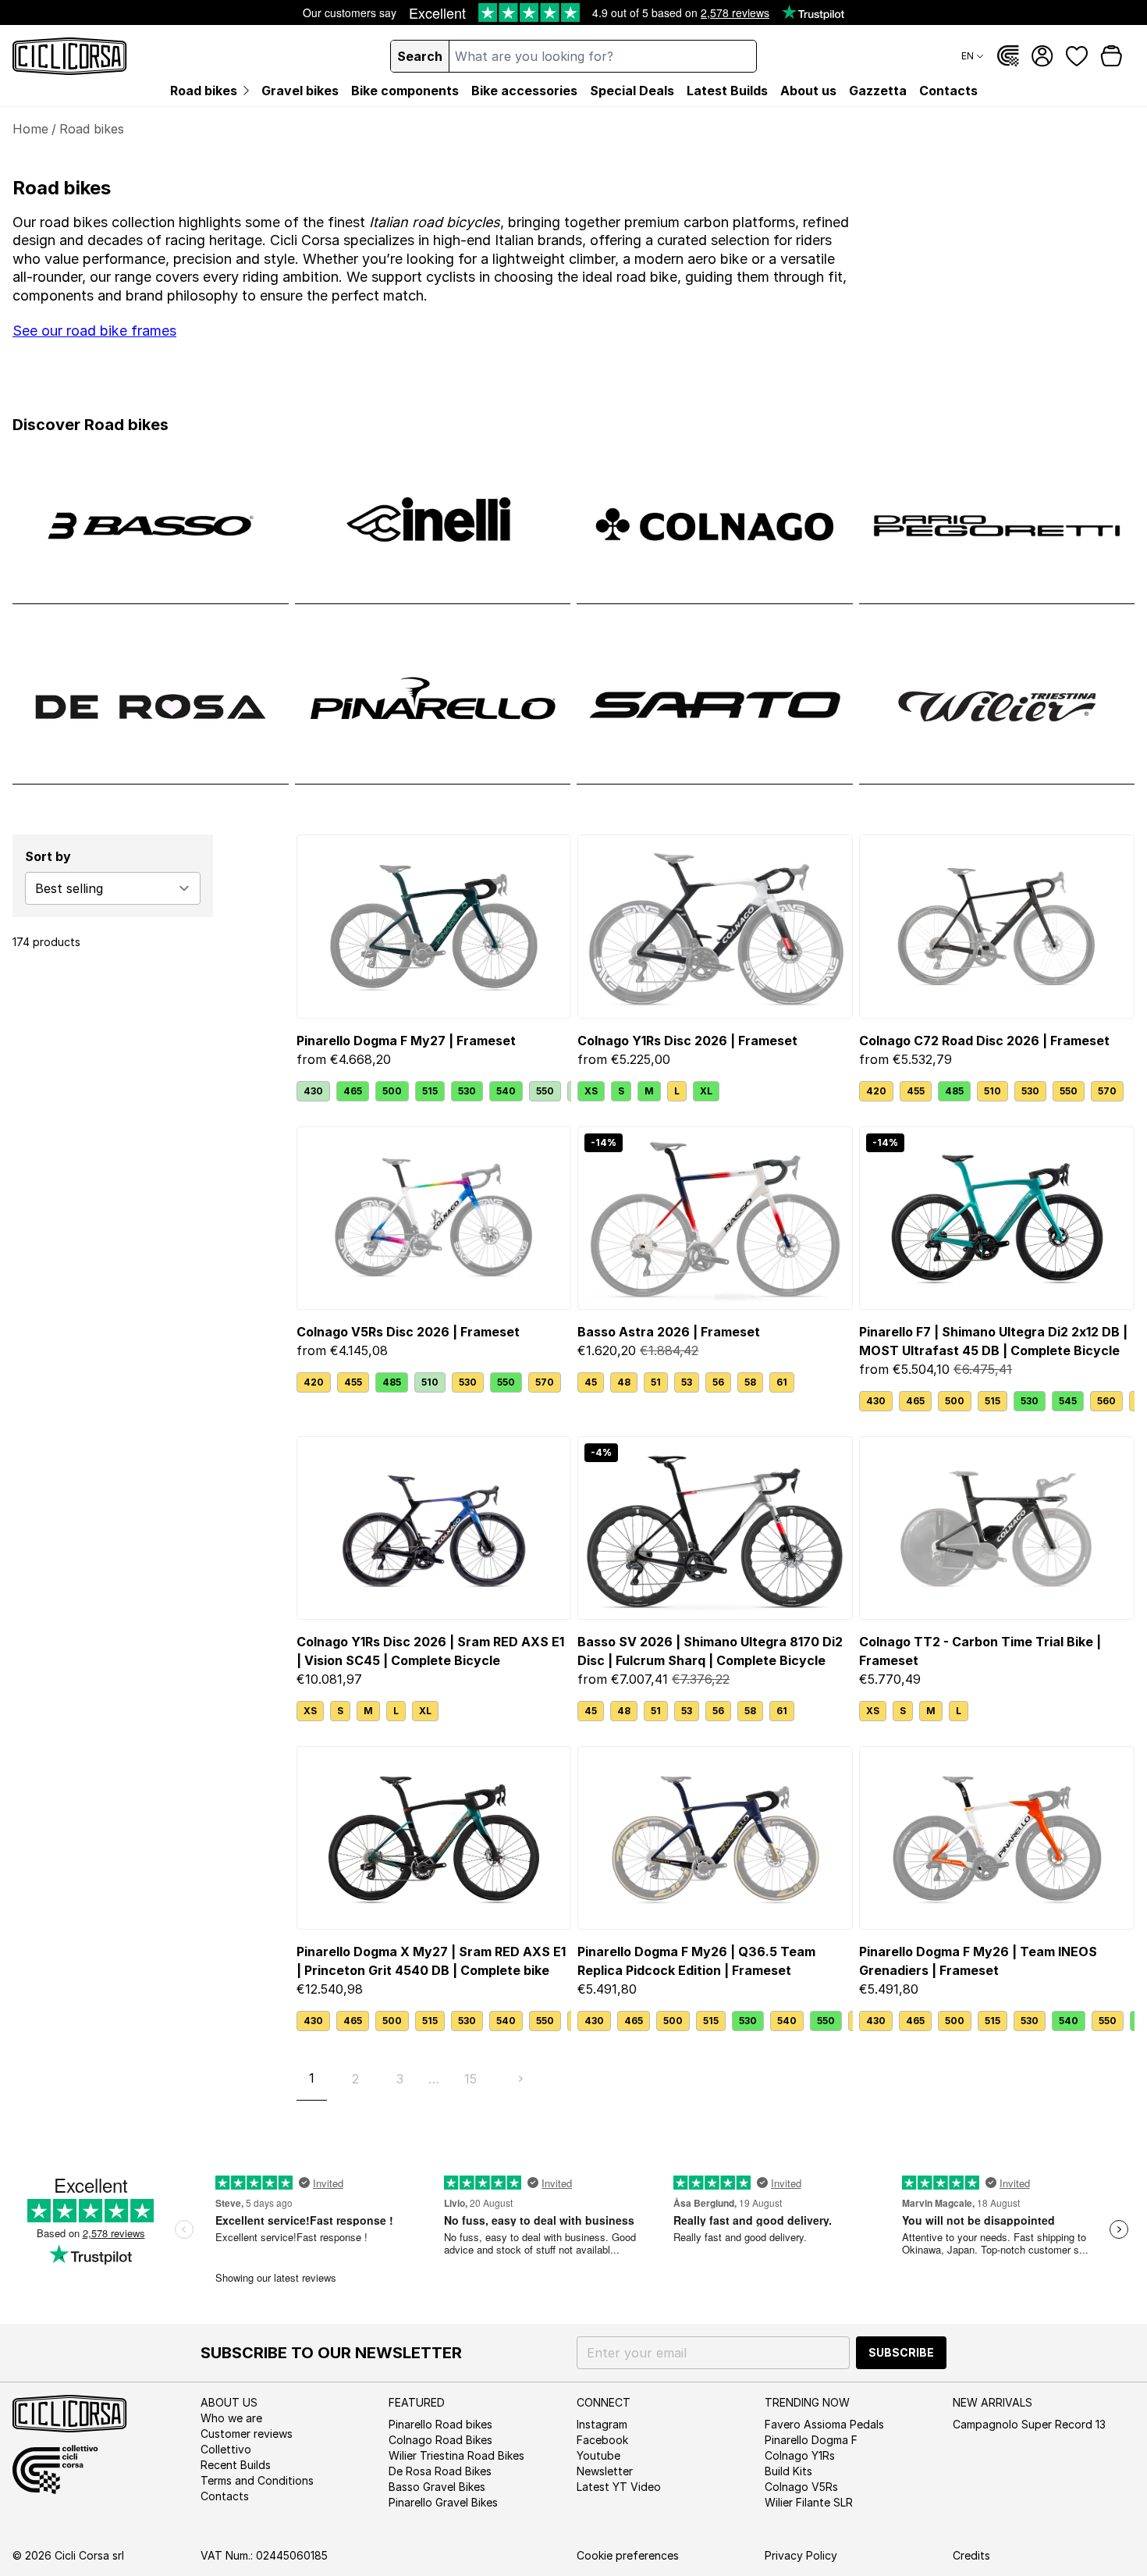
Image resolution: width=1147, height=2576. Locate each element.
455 (916, 1091)
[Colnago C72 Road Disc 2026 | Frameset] (997, 926)
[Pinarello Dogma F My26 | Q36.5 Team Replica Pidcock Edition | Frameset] (715, 1838)
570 (1107, 1091)
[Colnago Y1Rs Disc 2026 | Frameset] (715, 926)
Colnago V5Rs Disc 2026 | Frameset (408, 1332)
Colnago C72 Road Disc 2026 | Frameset (984, 1041)
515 (430, 1091)
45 (591, 1382)
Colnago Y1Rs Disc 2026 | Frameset (687, 1041)
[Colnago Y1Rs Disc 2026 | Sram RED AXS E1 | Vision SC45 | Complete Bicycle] (434, 1528)
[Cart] (1111, 56)
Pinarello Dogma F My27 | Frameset (406, 1041)
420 (876, 1091)
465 (353, 1091)
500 (392, 1091)
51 (656, 1382)
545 (1068, 1401)
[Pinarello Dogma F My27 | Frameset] (434, 926)
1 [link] (312, 2078)
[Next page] (520, 2079)
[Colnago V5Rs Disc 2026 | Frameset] (434, 1218)
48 (624, 1382)
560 (1106, 1401)
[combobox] (603, 56)
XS (591, 1091)
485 (954, 1091)
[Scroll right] (562, 1091)
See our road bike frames (94, 331)
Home (30, 129)
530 (467, 1091)
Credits (971, 2555)
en (968, 56)
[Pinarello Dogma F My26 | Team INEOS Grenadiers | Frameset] (997, 1838)
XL (706, 1091)
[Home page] (70, 56)
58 (750, 1382)
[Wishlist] (1077, 56)
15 (471, 2079)
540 (506, 1091)
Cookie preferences (628, 2555)
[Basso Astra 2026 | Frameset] (715, 1218)
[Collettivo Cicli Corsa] (1008, 56)
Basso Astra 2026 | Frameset (669, 1332)
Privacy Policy (801, 2555)
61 (782, 1382)
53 (687, 1382)
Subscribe (901, 2352)
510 (993, 1091)
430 (313, 1091)
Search (420, 56)
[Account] (1042, 56)
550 (545, 1091)
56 (718, 1382)
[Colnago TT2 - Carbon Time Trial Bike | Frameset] (997, 1528)
